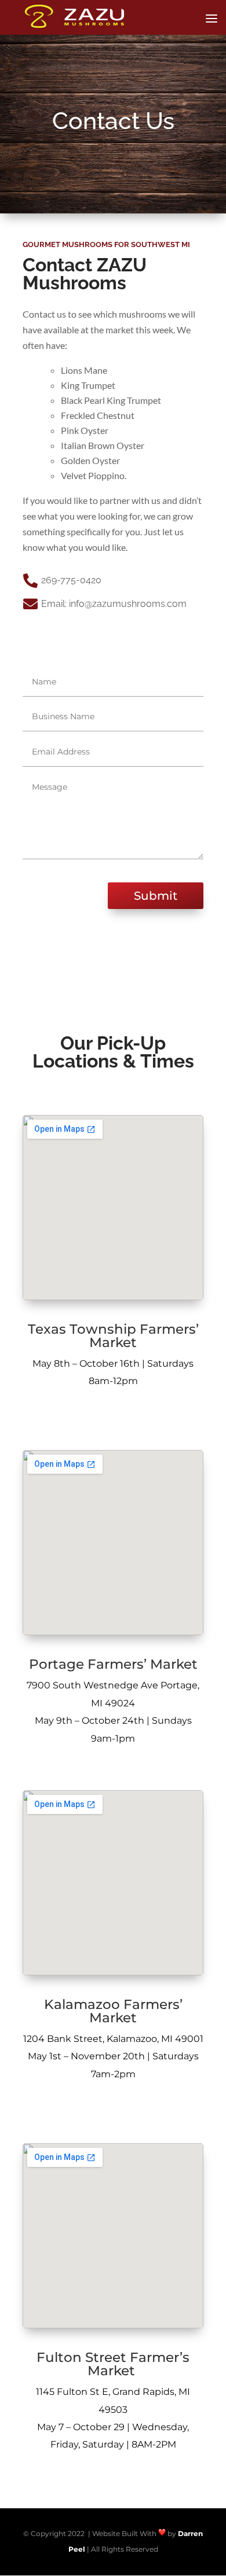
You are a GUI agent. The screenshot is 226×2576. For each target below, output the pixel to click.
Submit (156, 896)
